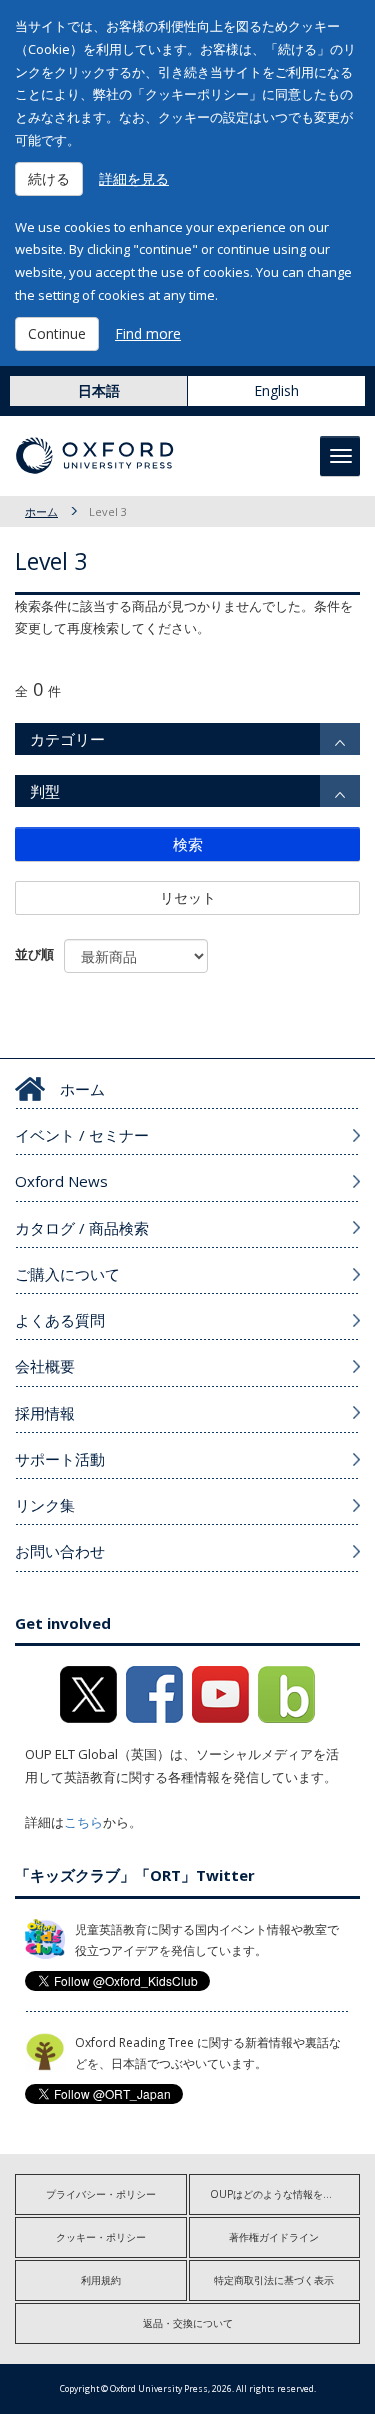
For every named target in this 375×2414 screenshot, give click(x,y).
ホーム (41, 511)
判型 (45, 791)
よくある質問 (60, 1320)
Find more (148, 333)
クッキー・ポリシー (101, 2237)
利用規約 (101, 2280)
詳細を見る (134, 178)
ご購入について (67, 1274)
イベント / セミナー (82, 1135)
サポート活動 (60, 1459)
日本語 (99, 390)
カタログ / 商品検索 (82, 1228)
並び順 (34, 954)
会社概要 (45, 1366)
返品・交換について (188, 2323)
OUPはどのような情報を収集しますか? (285, 2194)
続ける (49, 178)
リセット (188, 897)
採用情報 (45, 1413)
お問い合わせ (60, 1551)
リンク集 (45, 1505)
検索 (188, 844)
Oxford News (61, 1181)
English (276, 390)
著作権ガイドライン (274, 2237)
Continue (57, 333)
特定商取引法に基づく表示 (274, 2280)
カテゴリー (67, 739)
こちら (83, 1822)
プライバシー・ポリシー (101, 2194)
